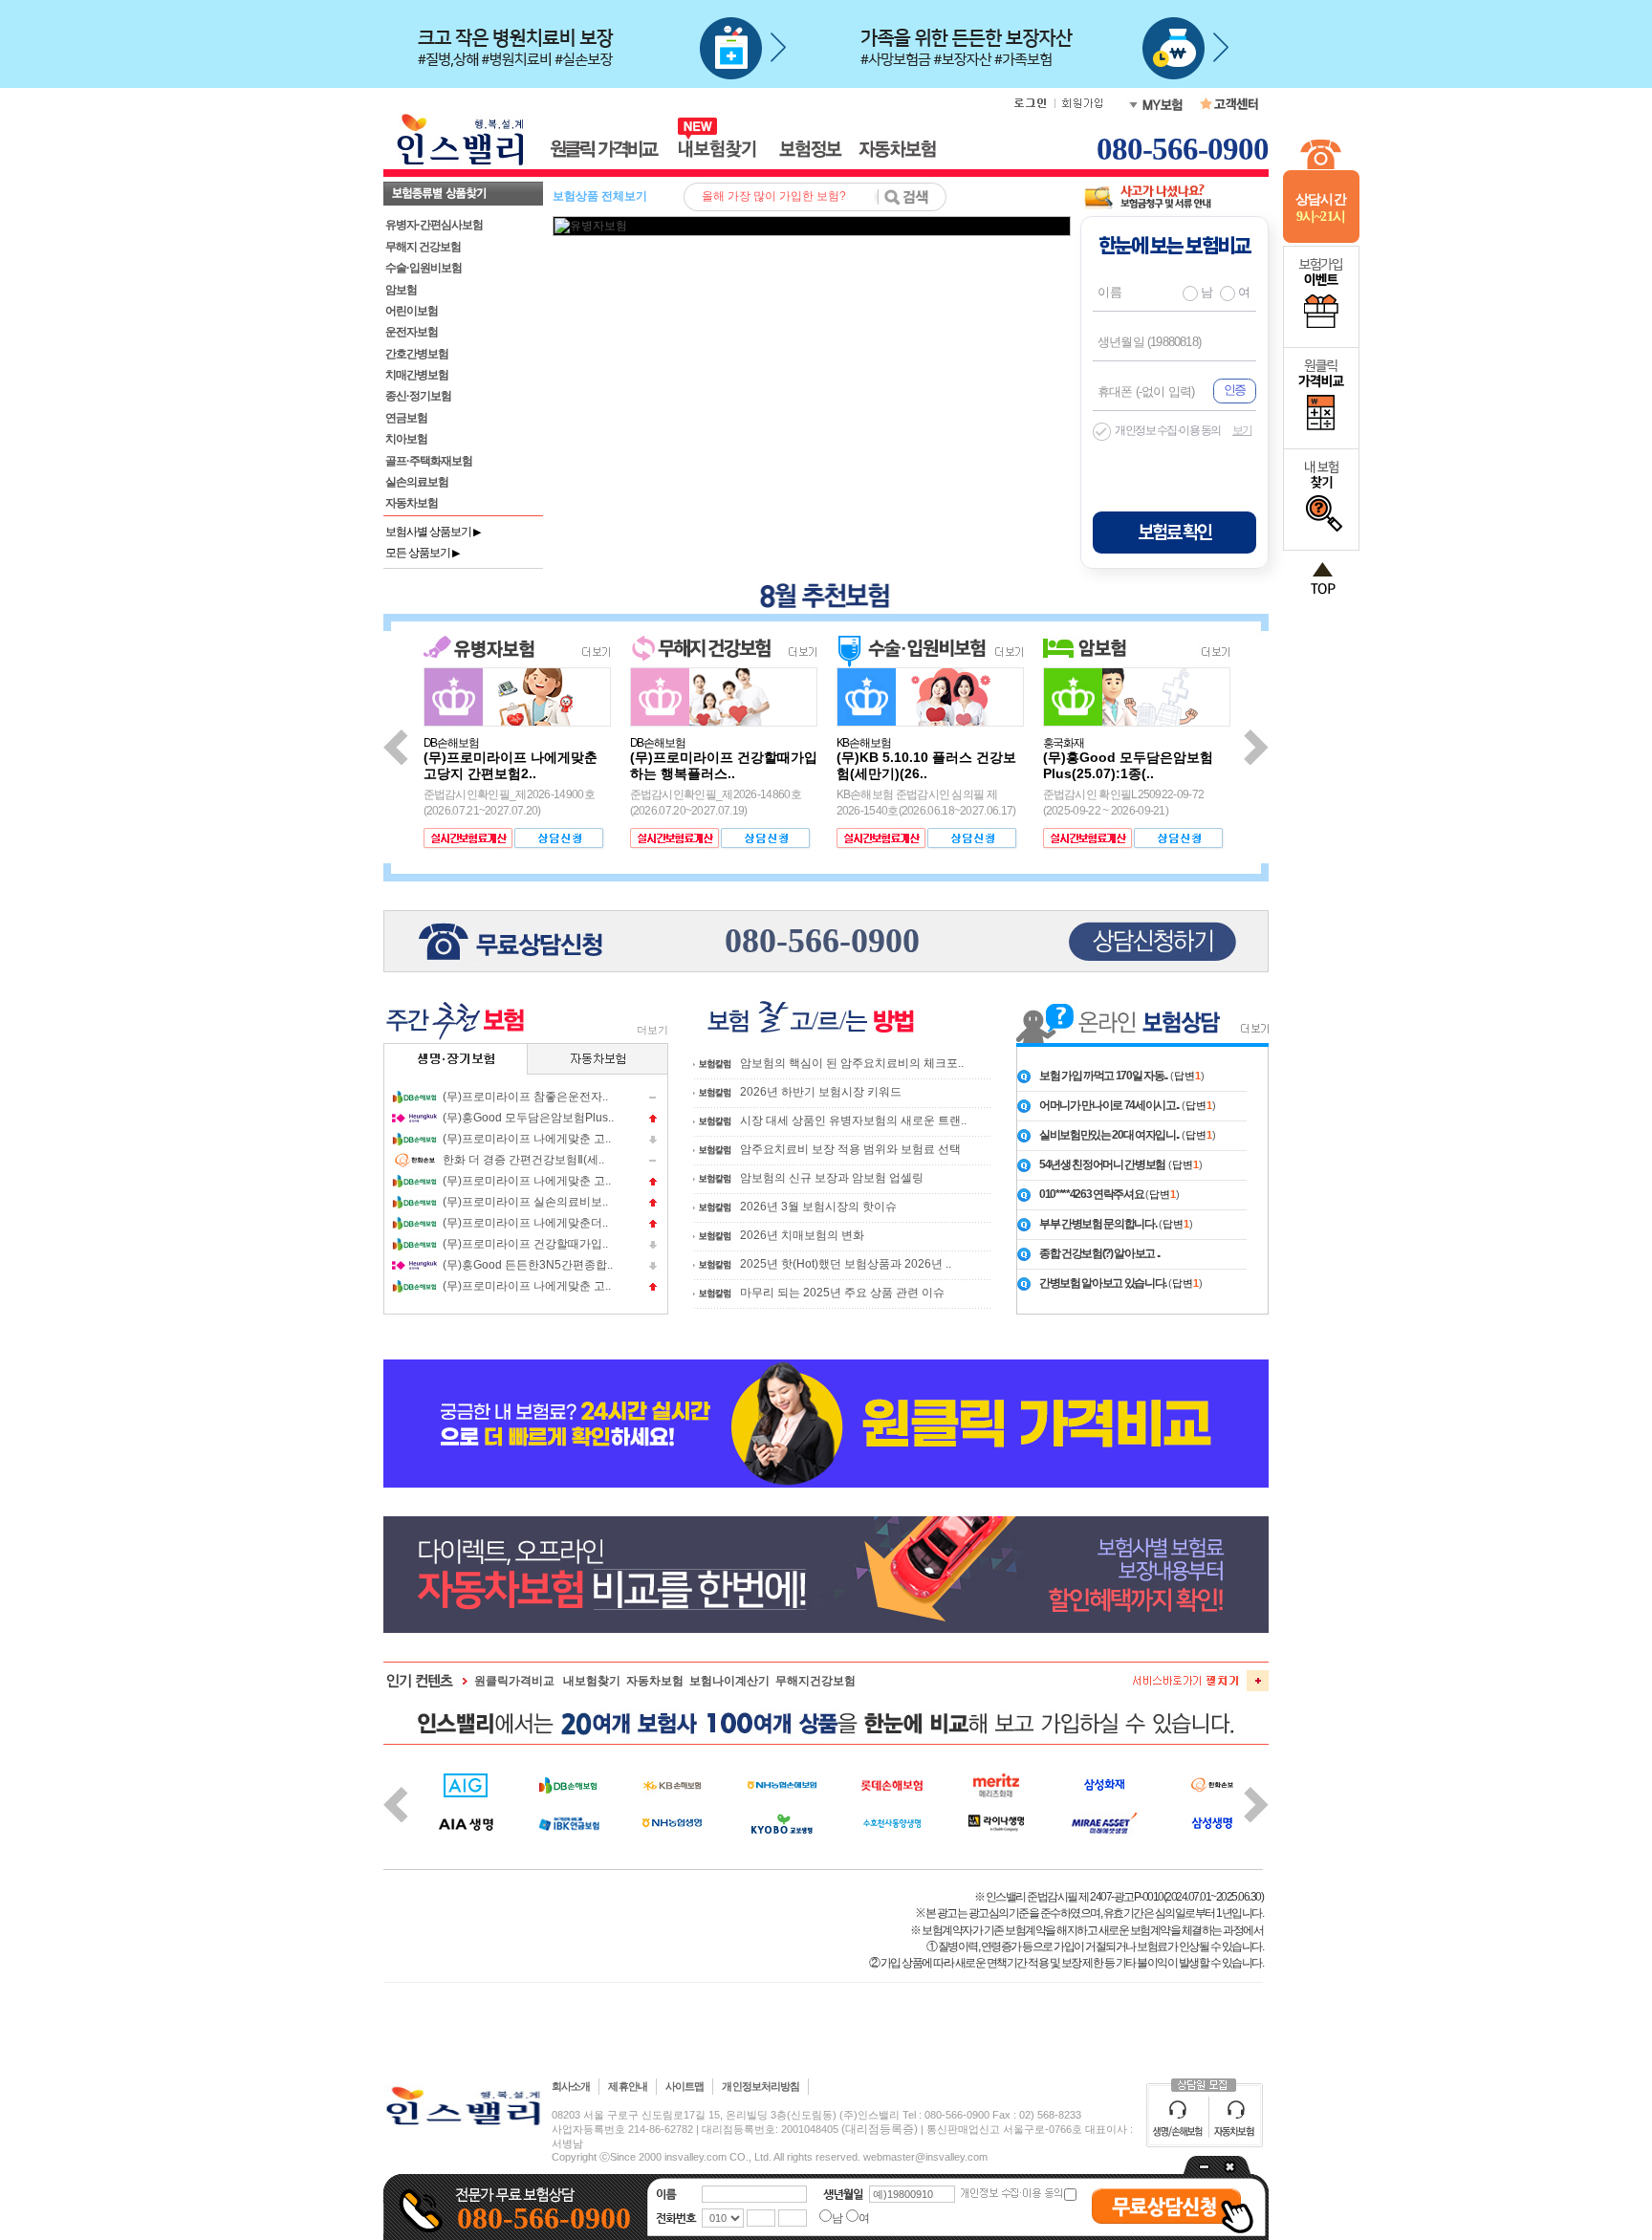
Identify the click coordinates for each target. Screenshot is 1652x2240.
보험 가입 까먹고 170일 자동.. (1103, 1076)
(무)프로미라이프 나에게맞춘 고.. (527, 1139)
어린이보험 (412, 311)
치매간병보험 (417, 375)
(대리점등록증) (880, 2129)
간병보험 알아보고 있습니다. (1104, 1283)
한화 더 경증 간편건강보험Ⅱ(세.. (523, 1160)
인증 (1234, 390)
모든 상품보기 (422, 553)
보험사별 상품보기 (433, 532)
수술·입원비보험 (424, 268)
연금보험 (406, 418)
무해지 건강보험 (423, 247)
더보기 (652, 1030)
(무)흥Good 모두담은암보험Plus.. (528, 1118)
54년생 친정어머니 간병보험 (1102, 1164)
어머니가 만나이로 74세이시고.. (1109, 1105)
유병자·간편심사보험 (434, 225)
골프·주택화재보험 (429, 461)
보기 (1242, 430)
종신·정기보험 (418, 396)
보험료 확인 (1174, 533)
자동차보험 (412, 503)
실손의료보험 (417, 482)
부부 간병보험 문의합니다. (1098, 1224)
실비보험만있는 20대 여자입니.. (1109, 1135)
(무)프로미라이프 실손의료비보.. (525, 1202)
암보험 (401, 290)
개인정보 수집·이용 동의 (1168, 430)
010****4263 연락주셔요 (1092, 1194)
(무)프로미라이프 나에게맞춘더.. (525, 1223)
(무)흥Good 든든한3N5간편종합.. (528, 1265)
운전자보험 (412, 332)
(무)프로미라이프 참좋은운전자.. (525, 1097)
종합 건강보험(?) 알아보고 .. (1099, 1253)
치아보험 (406, 439)
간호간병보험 (417, 354)
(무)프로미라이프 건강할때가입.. (525, 1244)
